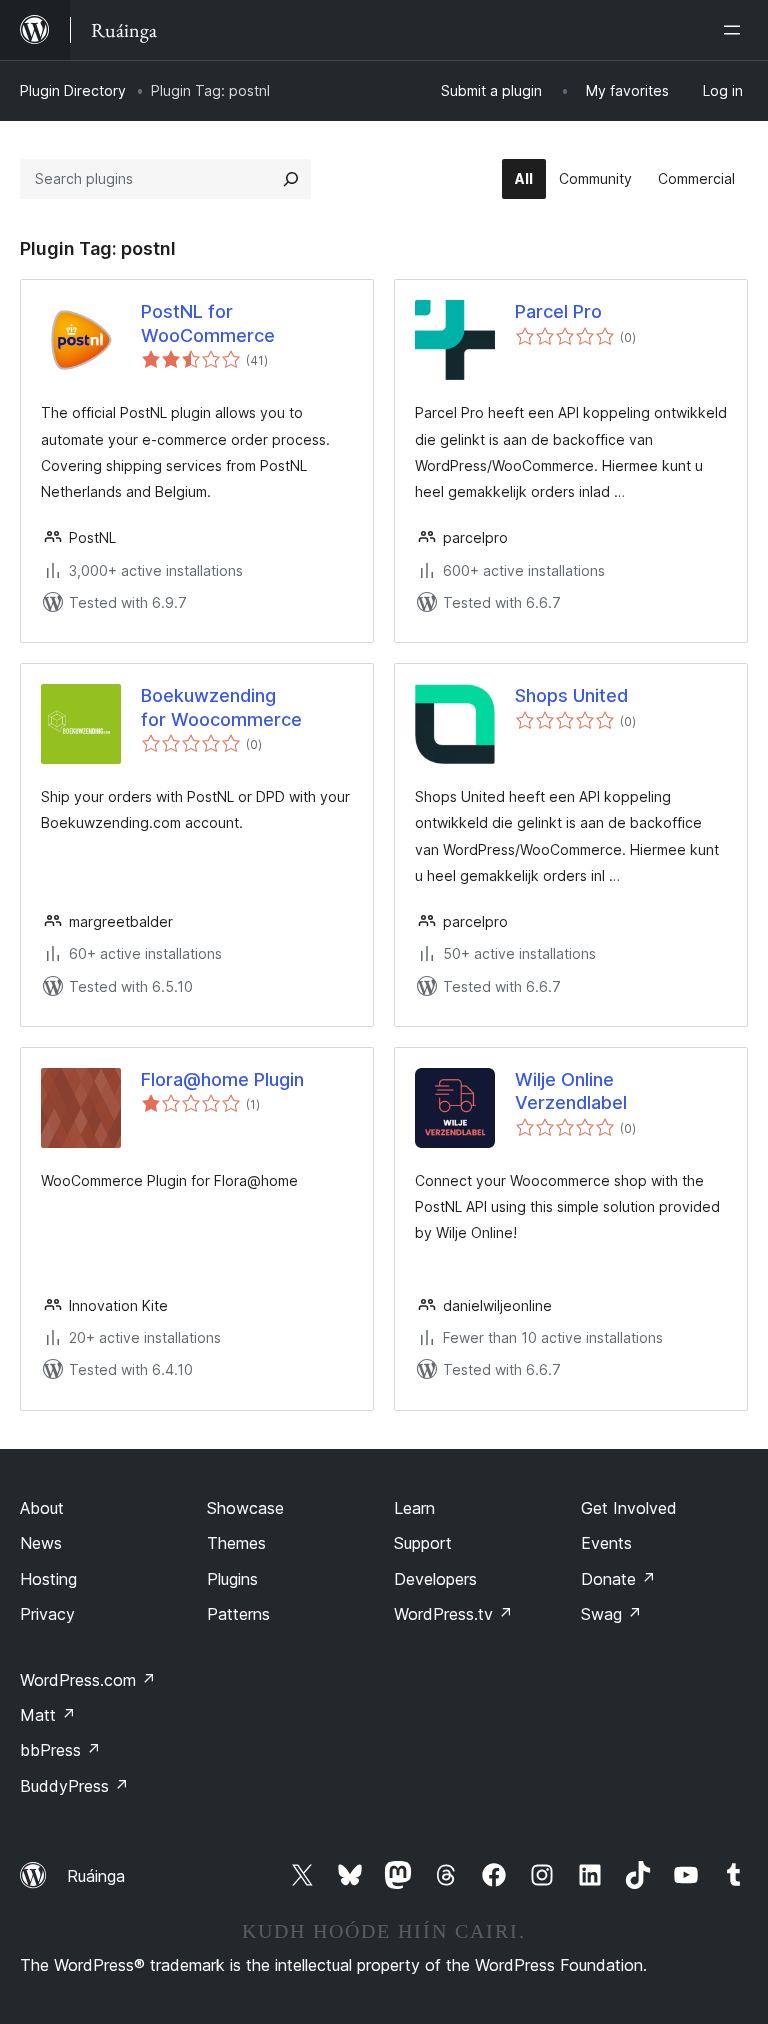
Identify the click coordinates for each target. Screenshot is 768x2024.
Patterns (238, 1614)
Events (606, 1543)
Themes (236, 1543)
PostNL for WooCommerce (208, 323)
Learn (414, 1508)
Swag (611, 1614)
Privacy (47, 1614)
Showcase (245, 1508)
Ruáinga (96, 1876)
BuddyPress (74, 1786)
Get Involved (629, 1508)
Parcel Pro (558, 311)
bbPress (60, 1750)
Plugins (232, 1579)
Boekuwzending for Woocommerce (221, 707)
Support (423, 1543)
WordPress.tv (453, 1614)
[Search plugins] (291, 179)
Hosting (48, 1579)
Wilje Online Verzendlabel (571, 1091)
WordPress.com (88, 1680)
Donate (618, 1579)
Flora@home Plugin (222, 1079)
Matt (48, 1715)
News (41, 1543)
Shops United (571, 695)
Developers (435, 1579)
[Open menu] (736, 30)
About (42, 1508)
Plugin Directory (73, 90)
